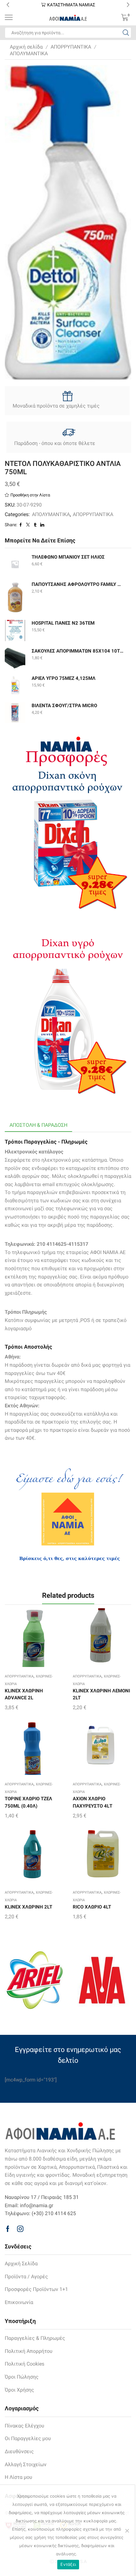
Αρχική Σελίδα (21, 2264)
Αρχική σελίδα (26, 47)
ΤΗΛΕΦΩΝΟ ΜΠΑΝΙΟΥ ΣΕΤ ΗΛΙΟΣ (68, 557)
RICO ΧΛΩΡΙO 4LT (92, 1907)
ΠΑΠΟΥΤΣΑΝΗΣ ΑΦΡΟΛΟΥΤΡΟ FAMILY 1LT (77, 584)
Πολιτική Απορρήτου (29, 2351)
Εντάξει (68, 2564)
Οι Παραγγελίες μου (28, 2438)
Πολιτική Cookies (25, 2364)
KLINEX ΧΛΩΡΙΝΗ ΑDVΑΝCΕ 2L (24, 1694)
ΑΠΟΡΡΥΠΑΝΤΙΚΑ (71, 47)
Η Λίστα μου (19, 2477)
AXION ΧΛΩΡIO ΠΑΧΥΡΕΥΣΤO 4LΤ (93, 1802)
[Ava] (102, 1980)
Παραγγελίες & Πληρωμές (35, 2338)
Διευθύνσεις (19, 2451)
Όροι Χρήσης (19, 2390)
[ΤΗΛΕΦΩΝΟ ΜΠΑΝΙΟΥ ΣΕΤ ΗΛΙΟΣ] (15, 564)
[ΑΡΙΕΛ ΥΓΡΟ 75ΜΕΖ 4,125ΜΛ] (15, 685)
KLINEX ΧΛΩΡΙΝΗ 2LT (28, 1907)
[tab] (38, 1125)
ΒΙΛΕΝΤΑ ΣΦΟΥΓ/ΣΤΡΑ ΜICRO (64, 706)
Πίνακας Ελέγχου (25, 2426)
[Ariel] (34, 1980)
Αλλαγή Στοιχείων (26, 2464)
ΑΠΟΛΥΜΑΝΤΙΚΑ (29, 53)
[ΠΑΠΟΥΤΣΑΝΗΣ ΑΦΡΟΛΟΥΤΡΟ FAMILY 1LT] (15, 597)
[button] (8, 5)
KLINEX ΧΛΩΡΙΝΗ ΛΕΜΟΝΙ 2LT (101, 1694)
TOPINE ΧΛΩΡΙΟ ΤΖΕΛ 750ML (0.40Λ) (28, 1802)
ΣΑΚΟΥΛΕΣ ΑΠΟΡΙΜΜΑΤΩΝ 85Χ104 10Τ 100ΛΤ (77, 651)
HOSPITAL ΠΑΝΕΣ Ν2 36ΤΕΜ (63, 623)
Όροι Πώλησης (22, 2377)
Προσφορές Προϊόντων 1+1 (36, 2289)
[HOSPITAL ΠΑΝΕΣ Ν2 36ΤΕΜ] (15, 631)
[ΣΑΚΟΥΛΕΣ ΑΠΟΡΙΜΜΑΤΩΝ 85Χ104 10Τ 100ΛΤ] (15, 658)
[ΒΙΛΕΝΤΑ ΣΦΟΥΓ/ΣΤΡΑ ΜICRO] (15, 713)
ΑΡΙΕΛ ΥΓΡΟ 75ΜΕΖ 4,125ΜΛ (64, 678)
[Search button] (126, 33)
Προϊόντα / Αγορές (26, 2277)
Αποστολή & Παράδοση (38, 1125)
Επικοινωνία (19, 2302)
